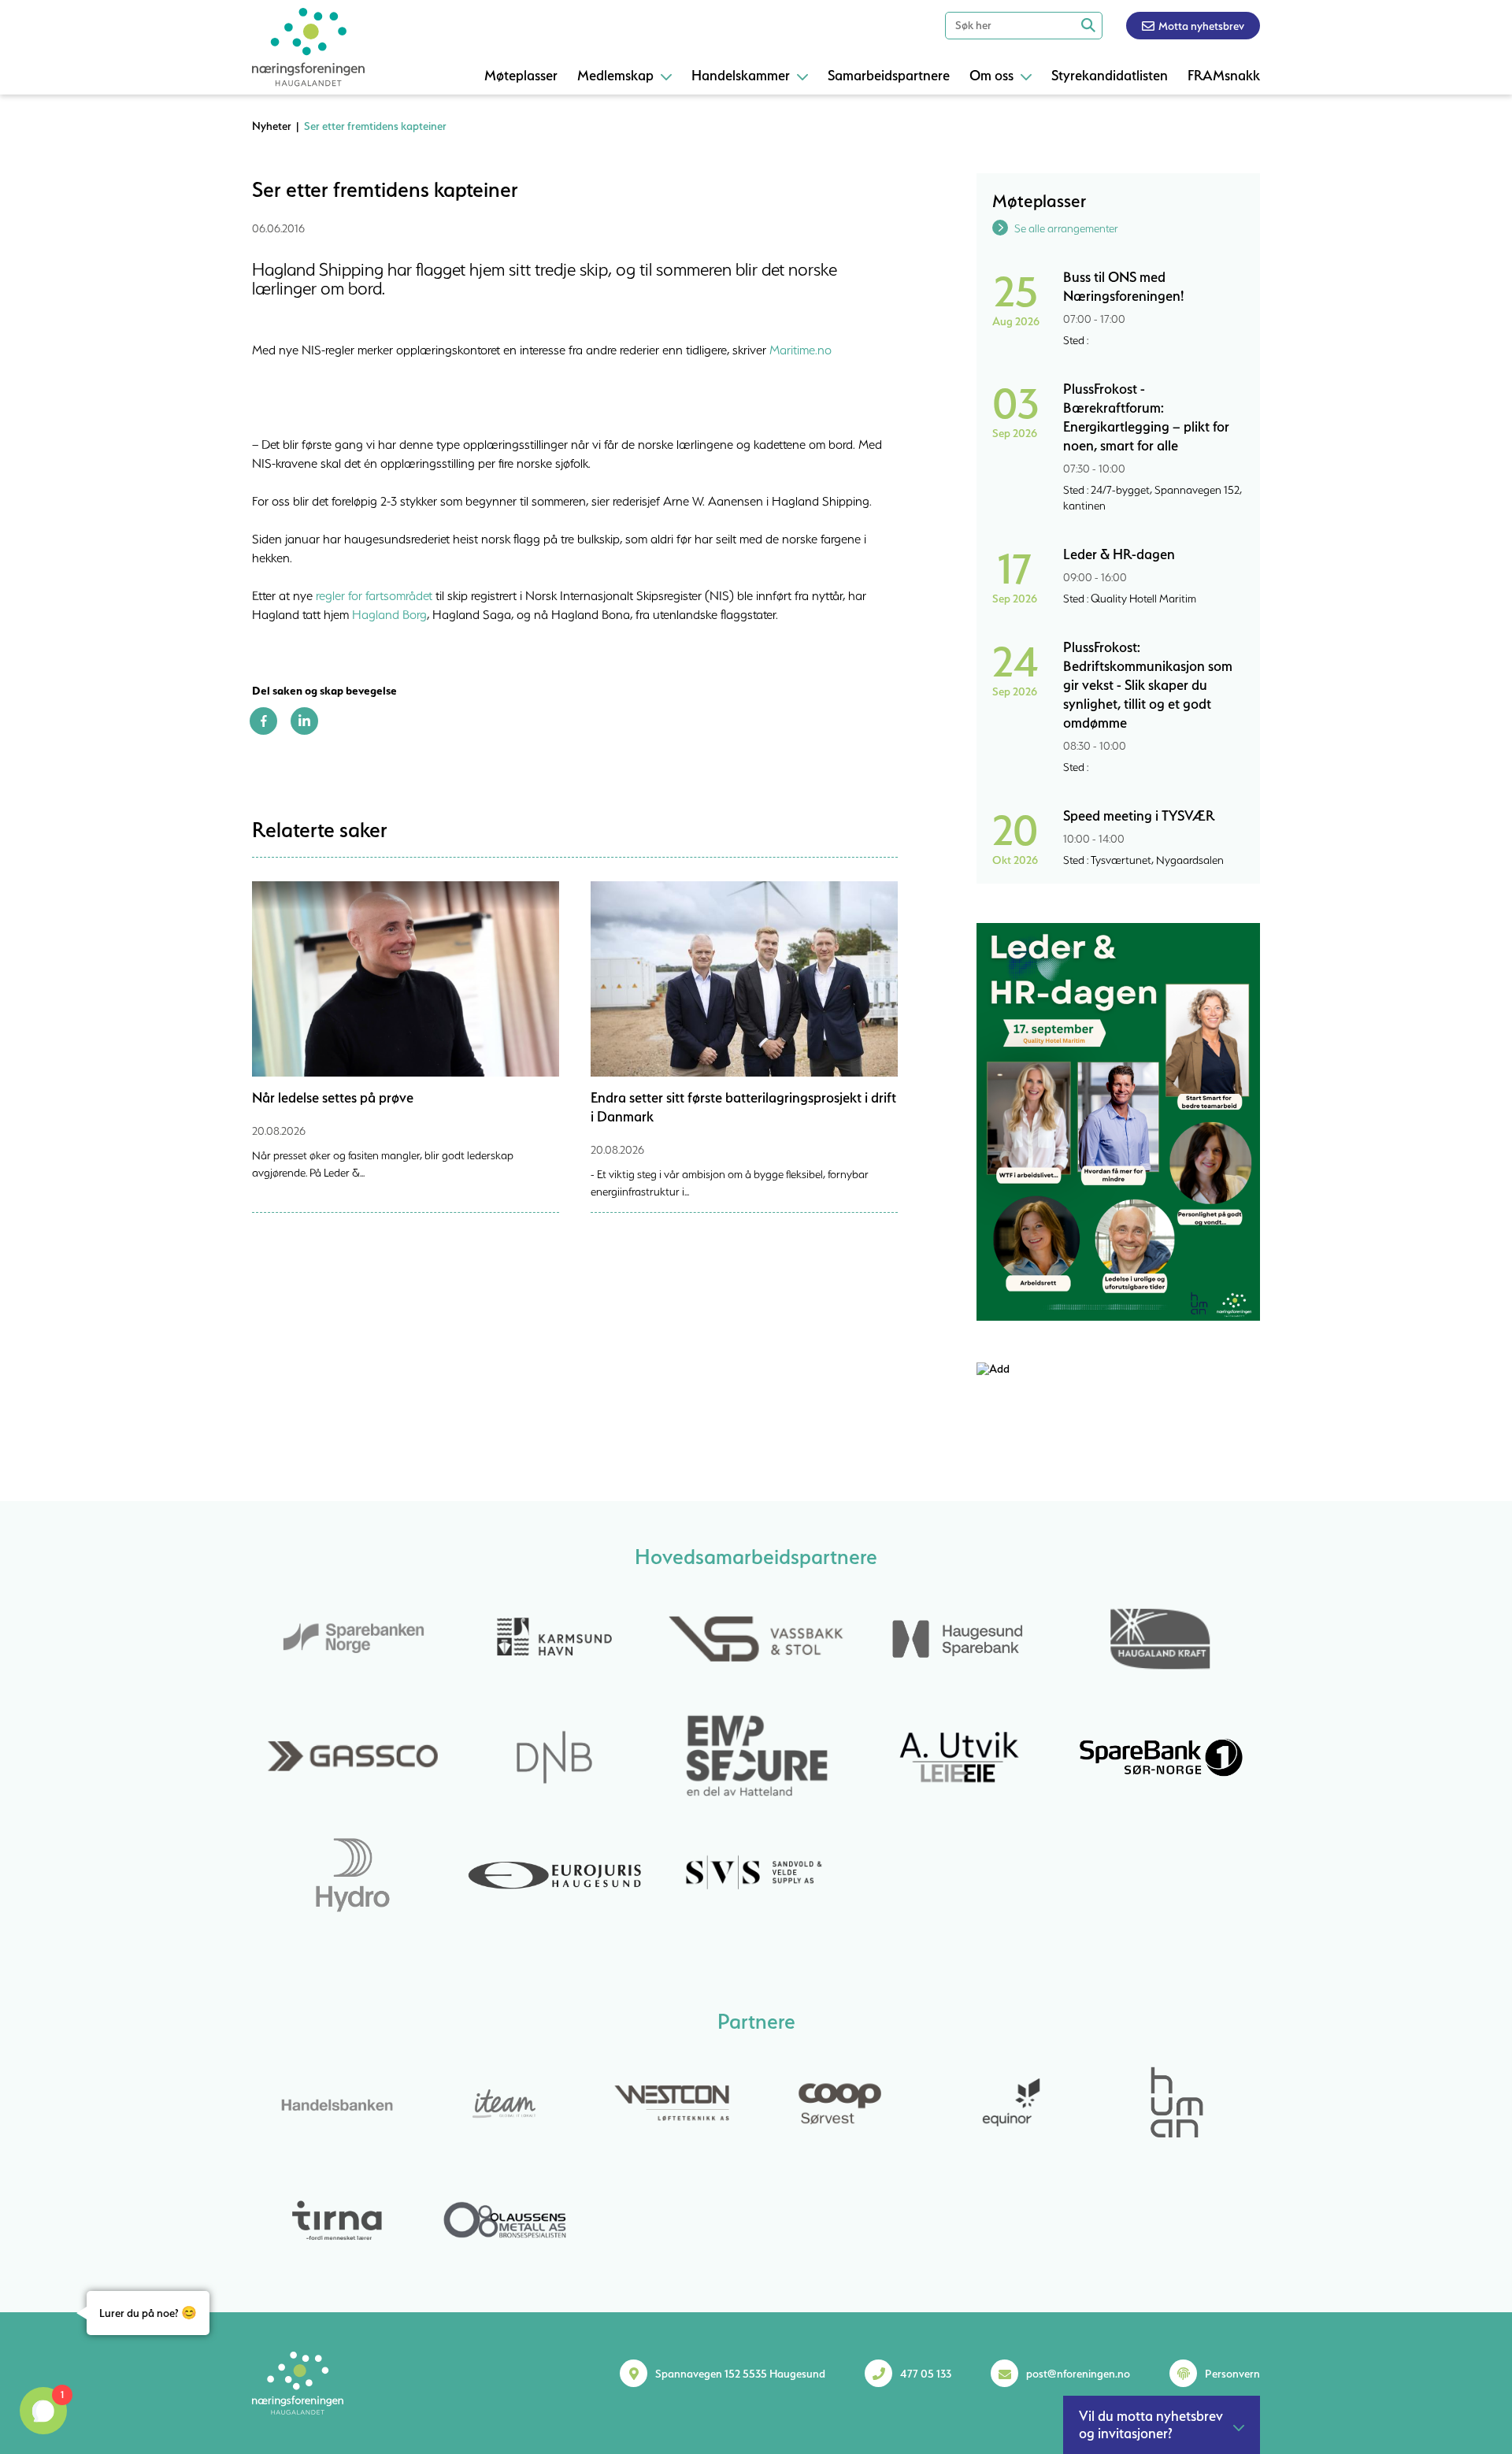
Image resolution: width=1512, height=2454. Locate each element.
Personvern (1232, 2374)
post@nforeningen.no (1078, 2374)
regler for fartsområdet (374, 595)
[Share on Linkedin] (304, 731)
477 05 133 (926, 2374)
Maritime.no (800, 350)
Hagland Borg (389, 614)
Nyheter (272, 126)
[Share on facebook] (263, 731)
